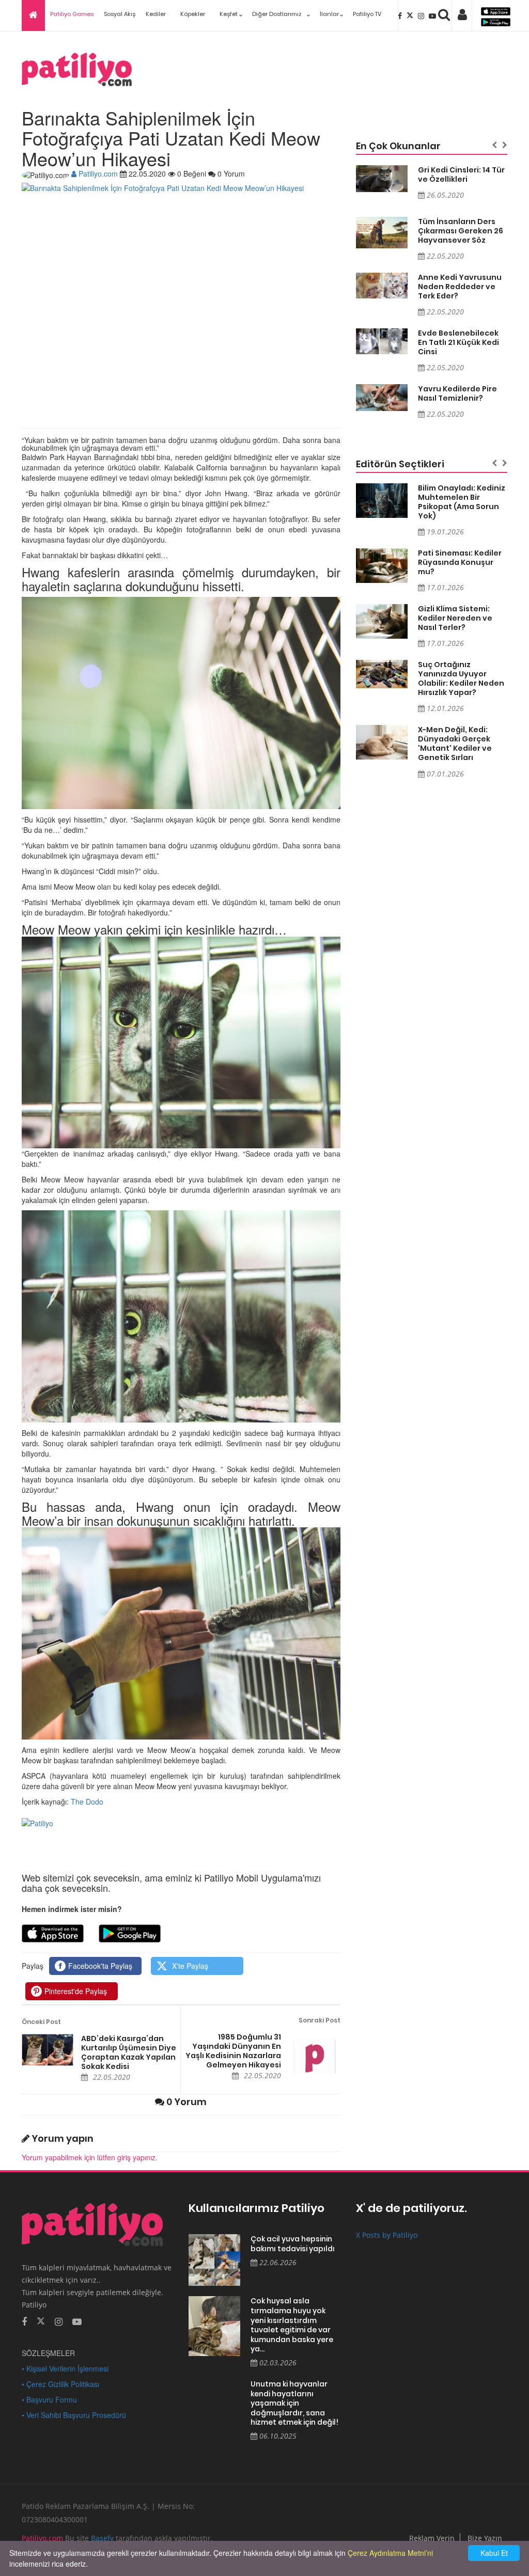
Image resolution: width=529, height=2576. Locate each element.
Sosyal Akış (120, 14)
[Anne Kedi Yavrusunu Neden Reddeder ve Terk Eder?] (382, 286)
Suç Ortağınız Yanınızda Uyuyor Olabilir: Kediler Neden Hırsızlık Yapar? (461, 678)
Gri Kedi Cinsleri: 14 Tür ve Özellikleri (461, 175)
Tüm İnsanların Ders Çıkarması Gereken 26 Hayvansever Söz (461, 231)
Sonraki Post (319, 2020)
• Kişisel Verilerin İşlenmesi (65, 2368)
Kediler (156, 14)
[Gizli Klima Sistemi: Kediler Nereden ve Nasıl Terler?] (382, 621)
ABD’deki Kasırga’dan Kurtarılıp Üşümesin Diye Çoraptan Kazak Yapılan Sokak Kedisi (129, 2052)
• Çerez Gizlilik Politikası (60, 2384)
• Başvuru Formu (49, 2399)
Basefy (102, 2538)
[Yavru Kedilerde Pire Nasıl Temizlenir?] (382, 398)
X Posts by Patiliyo (387, 2235)
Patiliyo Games (72, 14)
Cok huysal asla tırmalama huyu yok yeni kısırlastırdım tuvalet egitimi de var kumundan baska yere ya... (292, 2325)
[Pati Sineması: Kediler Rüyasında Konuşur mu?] (382, 566)
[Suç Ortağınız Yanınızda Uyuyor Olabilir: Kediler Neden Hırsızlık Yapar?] (382, 674)
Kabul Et (494, 2553)
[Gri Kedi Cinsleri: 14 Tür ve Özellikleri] (382, 179)
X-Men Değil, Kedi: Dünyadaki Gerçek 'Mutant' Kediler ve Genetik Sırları (455, 744)
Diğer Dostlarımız (277, 14)
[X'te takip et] (41, 2320)
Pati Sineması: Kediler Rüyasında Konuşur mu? (460, 562)
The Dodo (87, 1801)
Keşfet (229, 14)
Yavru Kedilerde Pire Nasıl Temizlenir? (457, 393)
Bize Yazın (485, 2538)
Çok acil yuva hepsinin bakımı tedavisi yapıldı (293, 2244)
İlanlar (329, 14)
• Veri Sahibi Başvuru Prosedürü (74, 2415)
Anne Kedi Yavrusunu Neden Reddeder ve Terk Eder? (460, 287)
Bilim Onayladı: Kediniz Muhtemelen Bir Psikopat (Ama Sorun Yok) (462, 502)
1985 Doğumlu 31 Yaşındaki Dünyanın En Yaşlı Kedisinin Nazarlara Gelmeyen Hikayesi (233, 2051)
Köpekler (193, 14)
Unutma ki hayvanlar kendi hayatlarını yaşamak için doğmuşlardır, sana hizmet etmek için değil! (294, 2403)
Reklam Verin (432, 2538)
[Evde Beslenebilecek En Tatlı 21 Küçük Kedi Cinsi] (382, 341)
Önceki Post (41, 2022)
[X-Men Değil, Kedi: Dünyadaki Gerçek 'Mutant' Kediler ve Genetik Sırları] (382, 742)
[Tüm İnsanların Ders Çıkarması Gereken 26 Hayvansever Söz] (382, 233)
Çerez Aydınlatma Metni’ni (390, 2553)
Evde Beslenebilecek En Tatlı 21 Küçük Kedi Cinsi (458, 342)
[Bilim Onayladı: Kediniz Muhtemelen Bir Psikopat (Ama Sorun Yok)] (382, 501)
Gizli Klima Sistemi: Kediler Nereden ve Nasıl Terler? (455, 618)
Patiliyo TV (367, 14)
